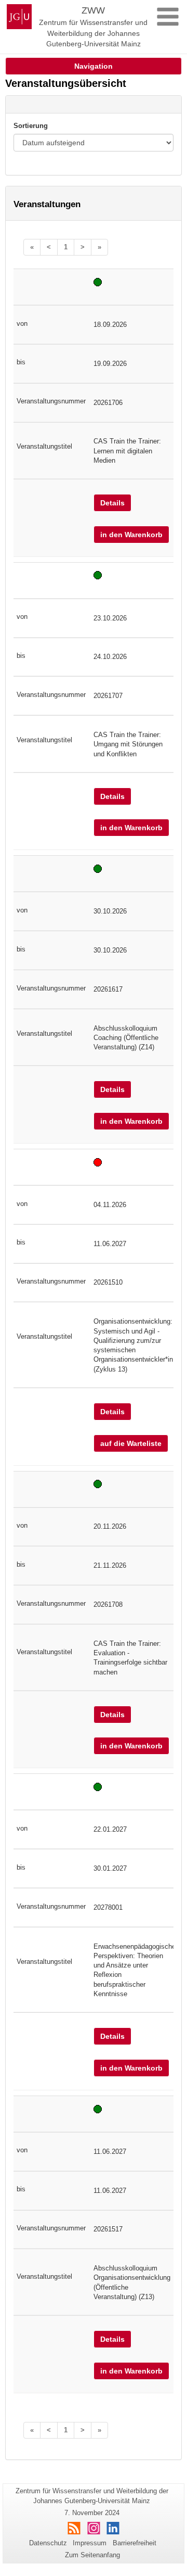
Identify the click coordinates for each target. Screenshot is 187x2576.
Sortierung (31, 126)
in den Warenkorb (131, 535)
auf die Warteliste (131, 1443)
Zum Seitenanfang (92, 2555)
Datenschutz (48, 2543)
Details (112, 503)
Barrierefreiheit (135, 2543)
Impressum (90, 2543)
